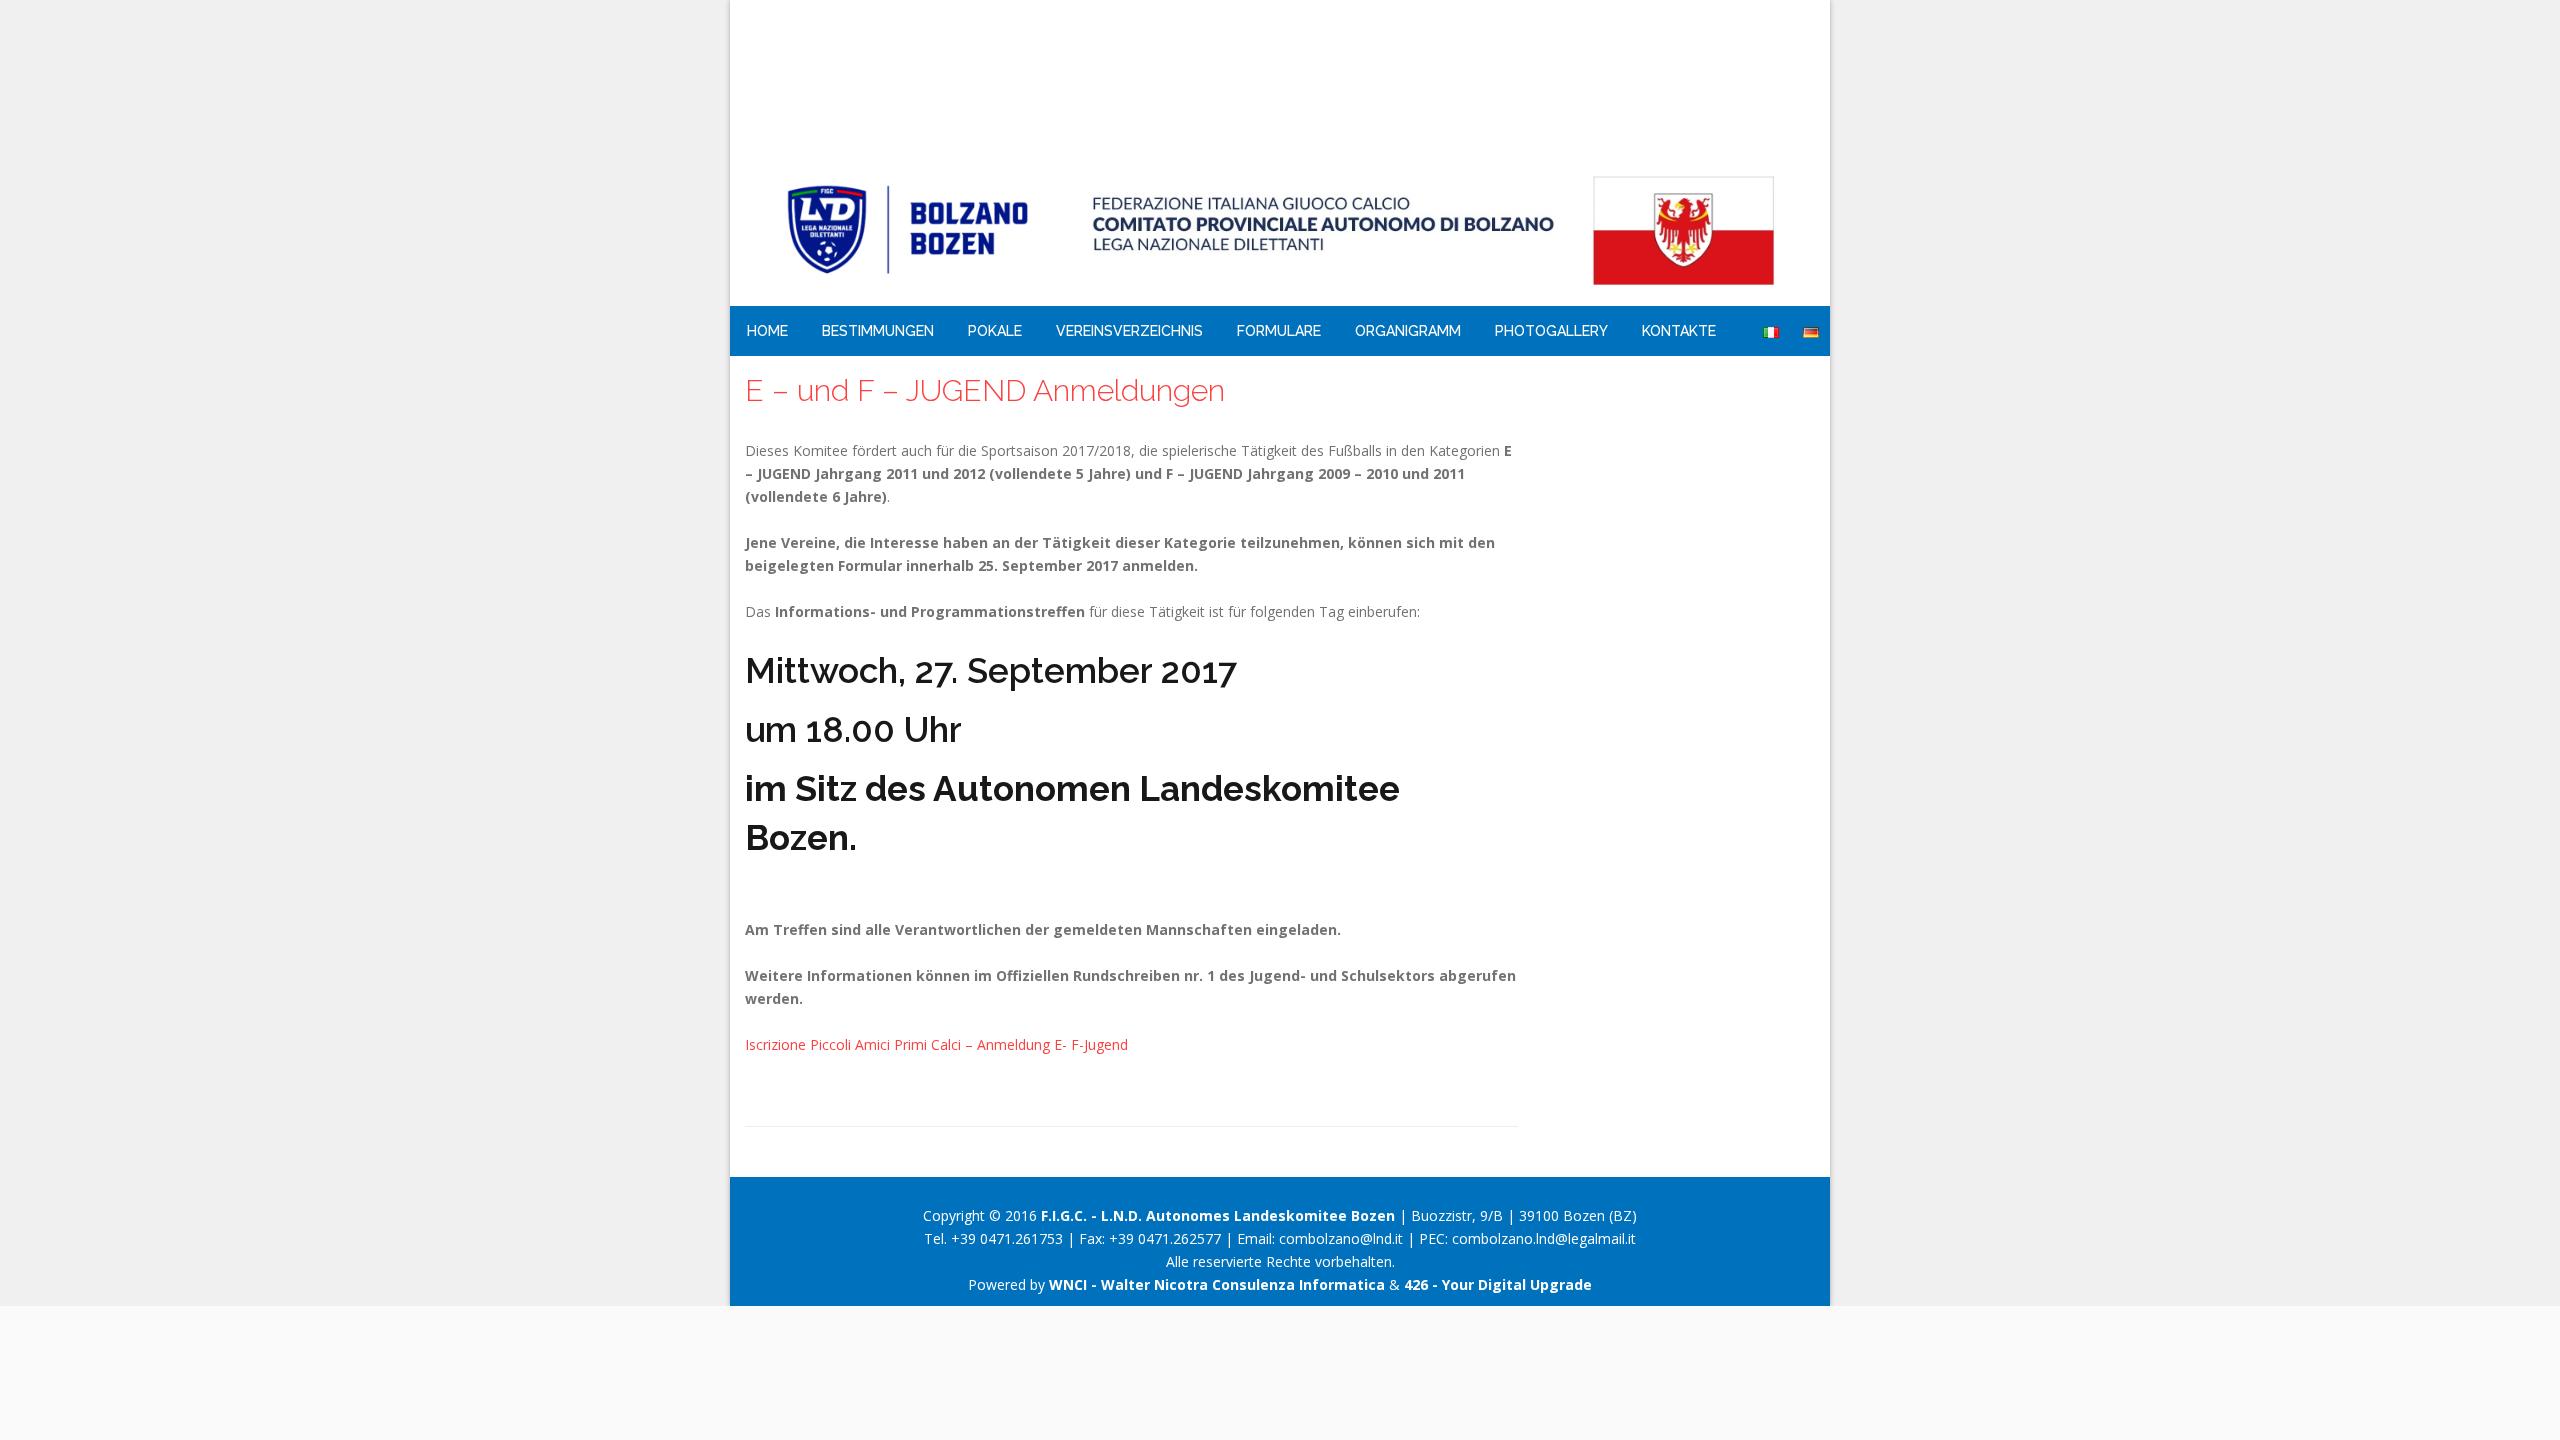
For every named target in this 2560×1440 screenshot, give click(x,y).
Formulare (1279, 331)
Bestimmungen (878, 331)
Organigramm (1408, 331)
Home (767, 331)
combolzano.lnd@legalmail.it (1544, 1238)
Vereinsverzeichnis (1129, 331)
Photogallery (1551, 331)
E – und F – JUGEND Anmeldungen (985, 390)
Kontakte (1679, 331)
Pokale (995, 331)
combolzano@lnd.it (1341, 1238)
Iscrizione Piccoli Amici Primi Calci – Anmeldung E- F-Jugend (936, 1044)
